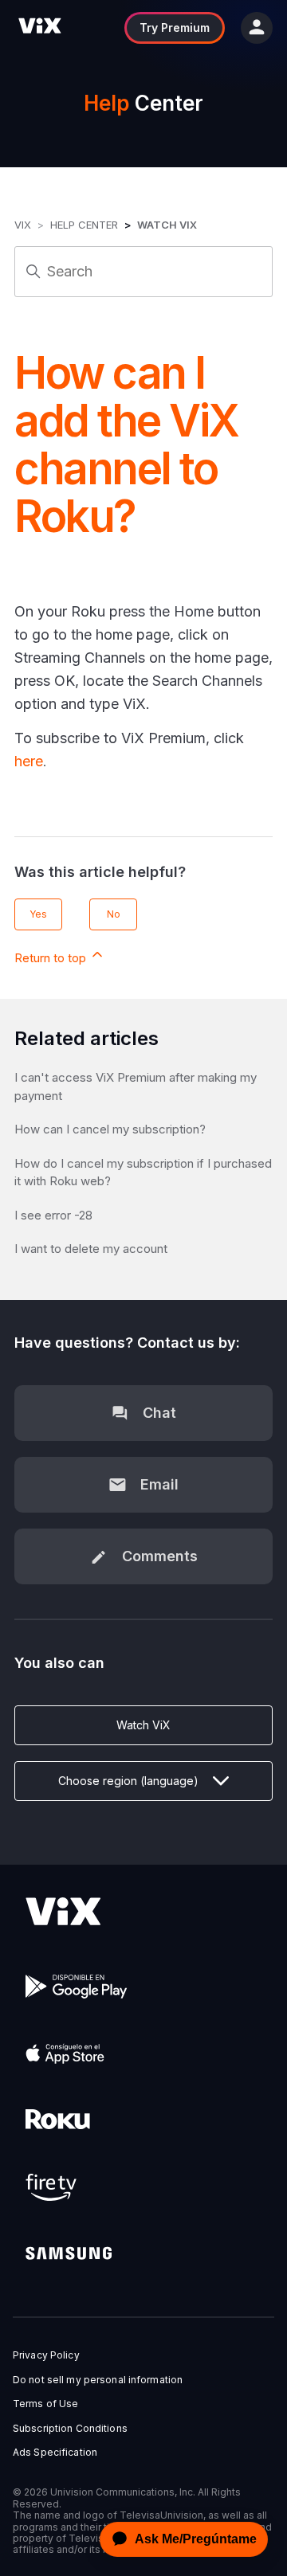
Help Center (84, 225)
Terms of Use (45, 2404)
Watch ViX (167, 225)
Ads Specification (55, 2453)
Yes (38, 914)
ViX (23, 225)
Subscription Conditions (70, 2429)
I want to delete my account (91, 1249)
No (114, 914)
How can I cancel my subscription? (110, 1129)
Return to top (52, 958)
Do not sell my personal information (98, 2380)
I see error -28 (53, 1215)
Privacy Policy (46, 2355)
